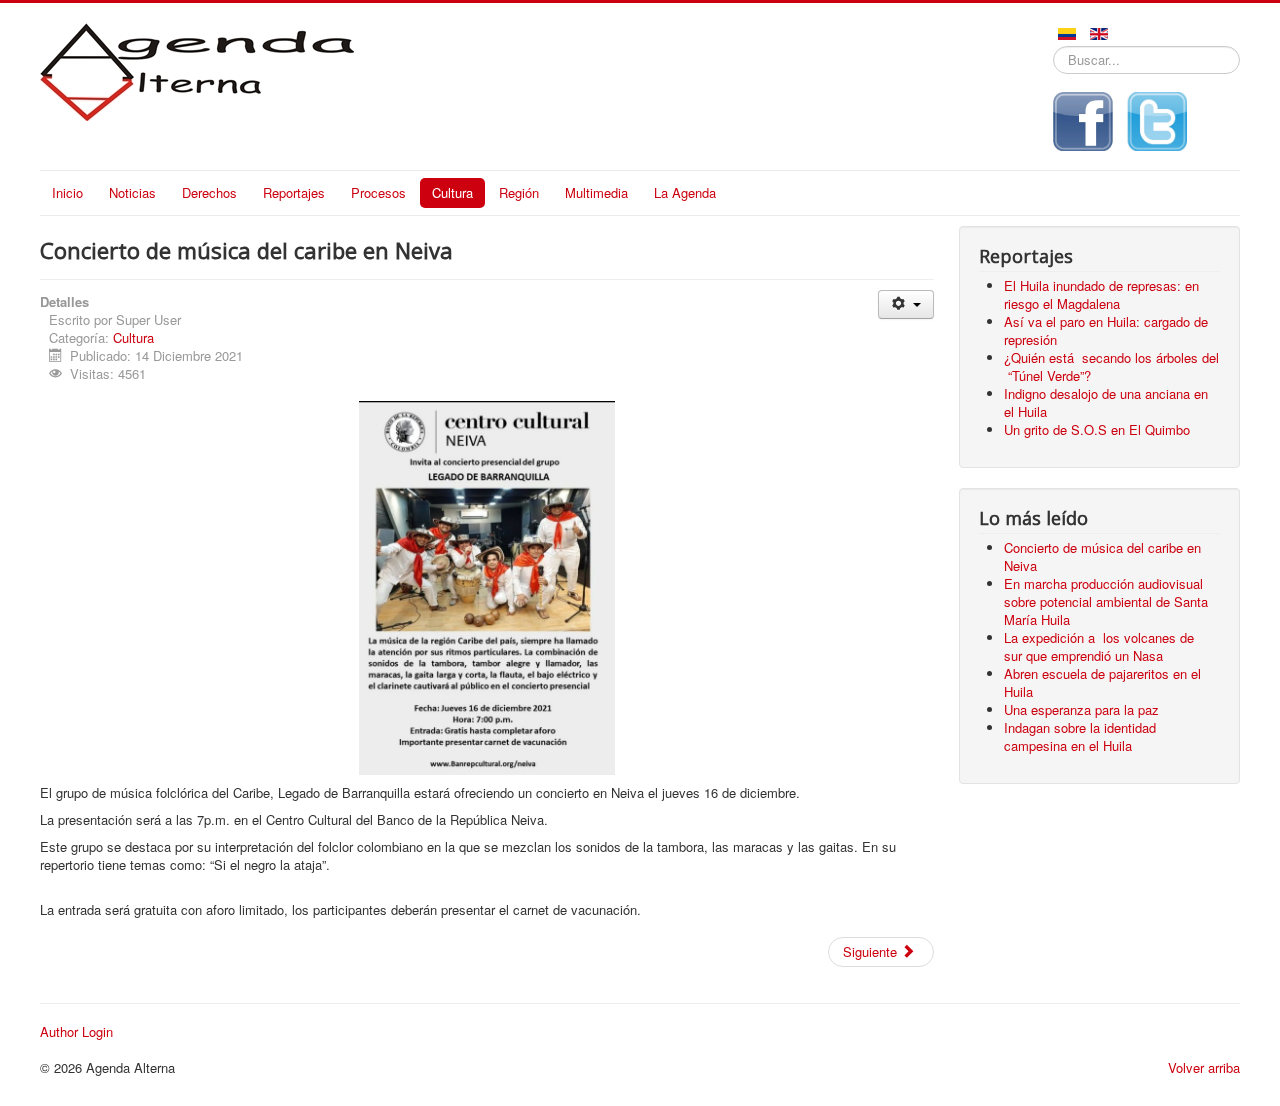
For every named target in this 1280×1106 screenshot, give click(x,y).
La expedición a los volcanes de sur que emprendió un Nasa (1101, 646)
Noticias (132, 192)
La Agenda (685, 192)
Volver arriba (1204, 1067)
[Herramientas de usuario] (905, 304)
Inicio (67, 192)
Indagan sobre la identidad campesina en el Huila (1080, 736)
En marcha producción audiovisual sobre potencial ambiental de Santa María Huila (1106, 601)
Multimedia (596, 192)
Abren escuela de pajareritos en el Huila (1102, 682)
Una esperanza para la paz (1083, 709)
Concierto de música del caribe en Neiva (1102, 556)
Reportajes (294, 192)
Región (519, 192)
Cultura (452, 192)
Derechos (209, 192)
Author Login (76, 1032)
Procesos (378, 192)
